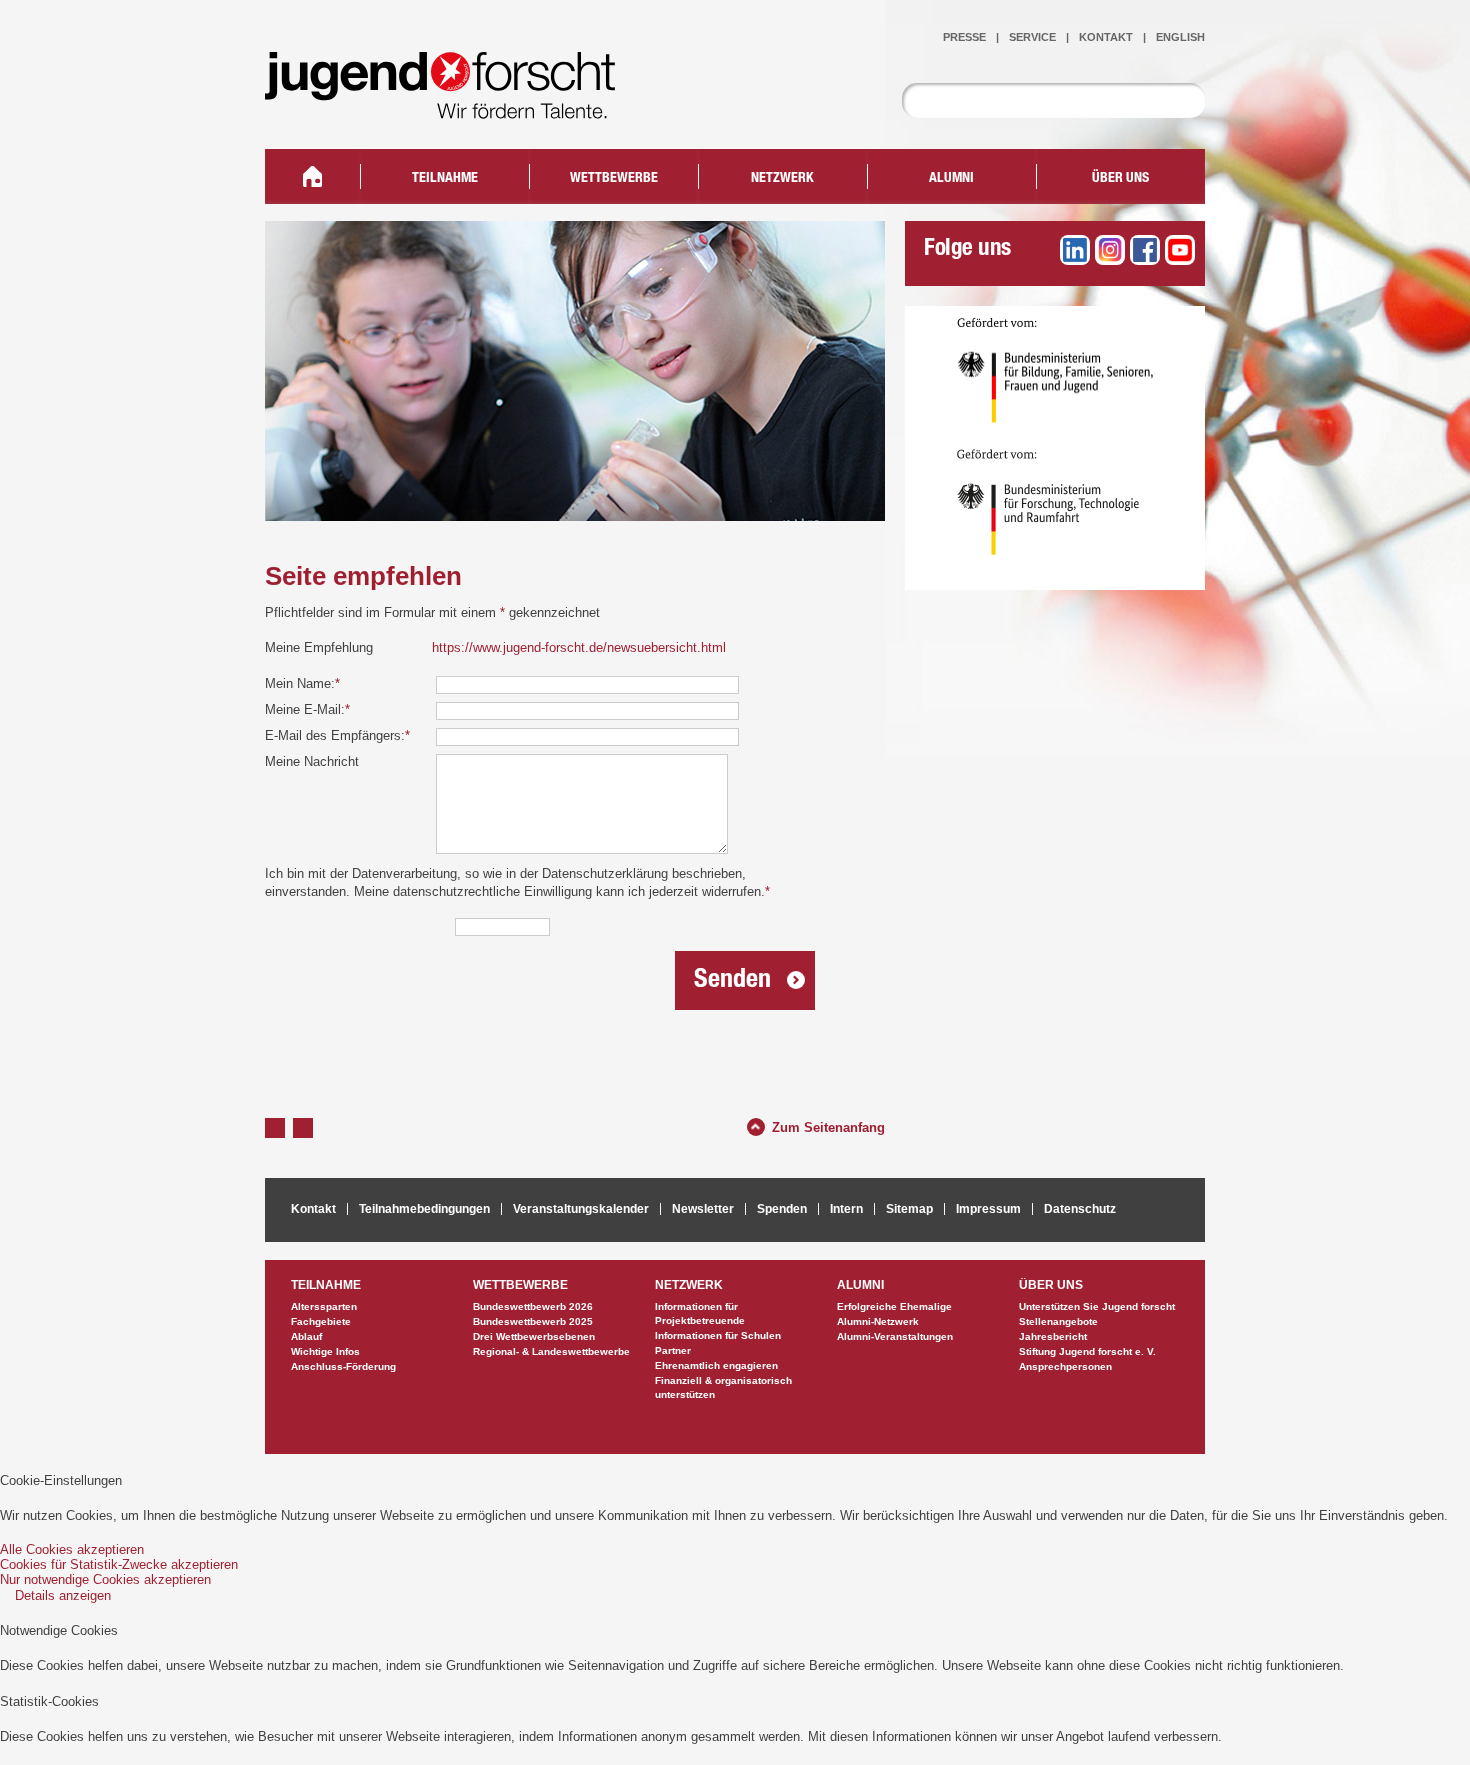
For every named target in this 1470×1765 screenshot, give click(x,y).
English (1180, 37)
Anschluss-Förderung (343, 1366)
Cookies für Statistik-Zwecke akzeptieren (119, 1564)
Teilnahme (445, 179)
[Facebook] (1145, 250)
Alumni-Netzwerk (878, 1321)
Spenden (782, 1209)
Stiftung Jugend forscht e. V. (1087, 1351)
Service (1032, 37)
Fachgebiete (321, 1321)
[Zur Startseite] (455, 105)
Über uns (1120, 179)
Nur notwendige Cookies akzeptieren (105, 1579)
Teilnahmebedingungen (424, 1209)
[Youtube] (1180, 250)
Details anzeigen (63, 1595)
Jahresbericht (1053, 1336)
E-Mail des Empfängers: (337, 735)
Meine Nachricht (312, 761)
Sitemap (909, 1209)
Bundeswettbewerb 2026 (533, 1306)
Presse (964, 37)
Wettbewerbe (614, 179)
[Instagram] (1110, 250)
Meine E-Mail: (307, 709)
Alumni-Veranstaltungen (895, 1336)
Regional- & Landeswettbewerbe (551, 1351)
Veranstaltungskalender (581, 1209)
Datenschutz (1080, 1209)
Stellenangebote (1058, 1321)
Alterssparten (324, 1306)
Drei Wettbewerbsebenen (534, 1336)
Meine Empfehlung (319, 647)
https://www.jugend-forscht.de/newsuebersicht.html (579, 647)
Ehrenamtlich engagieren (716, 1365)
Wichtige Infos (325, 1351)
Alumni (951, 179)
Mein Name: (302, 683)
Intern (846, 1209)
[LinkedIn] (1075, 250)
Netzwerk (782, 179)
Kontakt (1106, 37)
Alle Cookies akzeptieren (72, 1549)
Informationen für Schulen (718, 1335)
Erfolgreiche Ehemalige (894, 1306)
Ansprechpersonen (1065, 1366)
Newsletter (703, 1209)
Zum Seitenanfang (828, 1125)
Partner (673, 1350)
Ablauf (306, 1336)
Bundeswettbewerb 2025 (533, 1321)
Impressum (988, 1209)
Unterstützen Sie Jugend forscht (1097, 1306)
